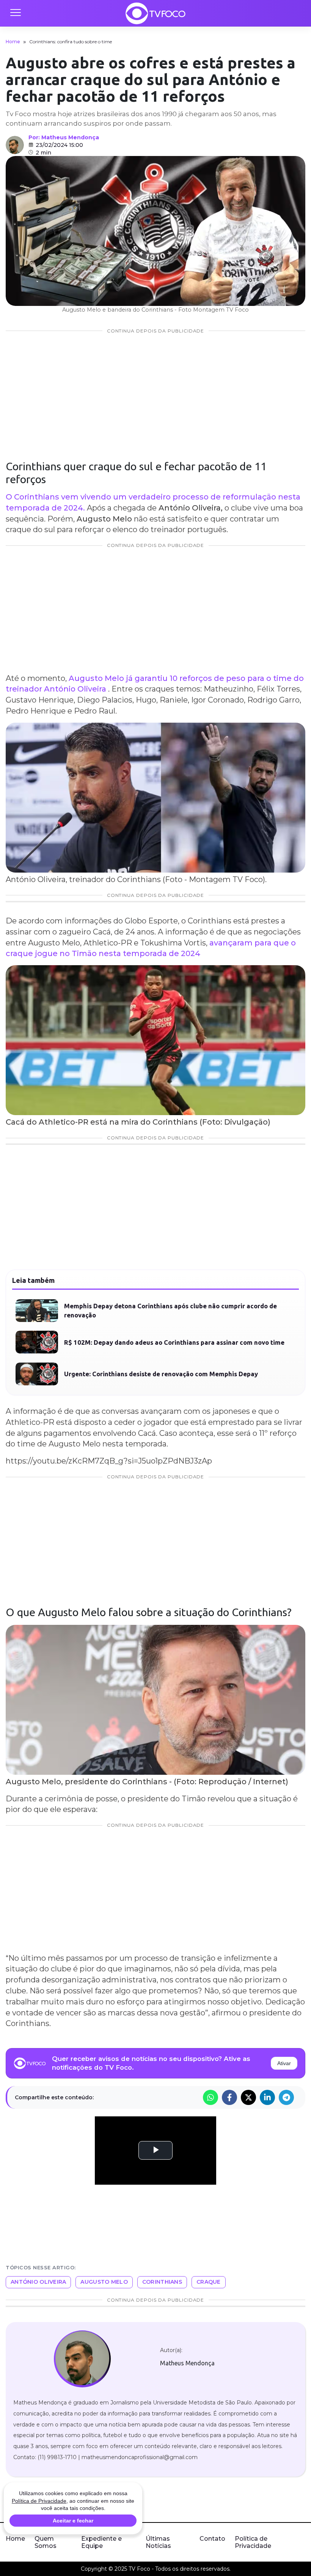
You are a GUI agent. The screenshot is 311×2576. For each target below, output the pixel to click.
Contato (212, 2539)
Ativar (284, 2063)
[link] (82, 2359)
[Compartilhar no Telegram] (286, 2097)
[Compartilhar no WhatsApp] (210, 2097)
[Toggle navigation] (15, 13)
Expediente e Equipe (101, 2542)
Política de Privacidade (253, 2542)
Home (13, 42)
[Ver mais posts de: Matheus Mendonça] (15, 145)
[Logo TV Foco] (155, 13)
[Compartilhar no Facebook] (229, 2097)
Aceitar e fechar (73, 2521)
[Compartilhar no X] (248, 2097)
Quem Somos (46, 2542)
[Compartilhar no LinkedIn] (267, 2097)
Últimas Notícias (158, 2542)
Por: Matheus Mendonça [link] (64, 137)
